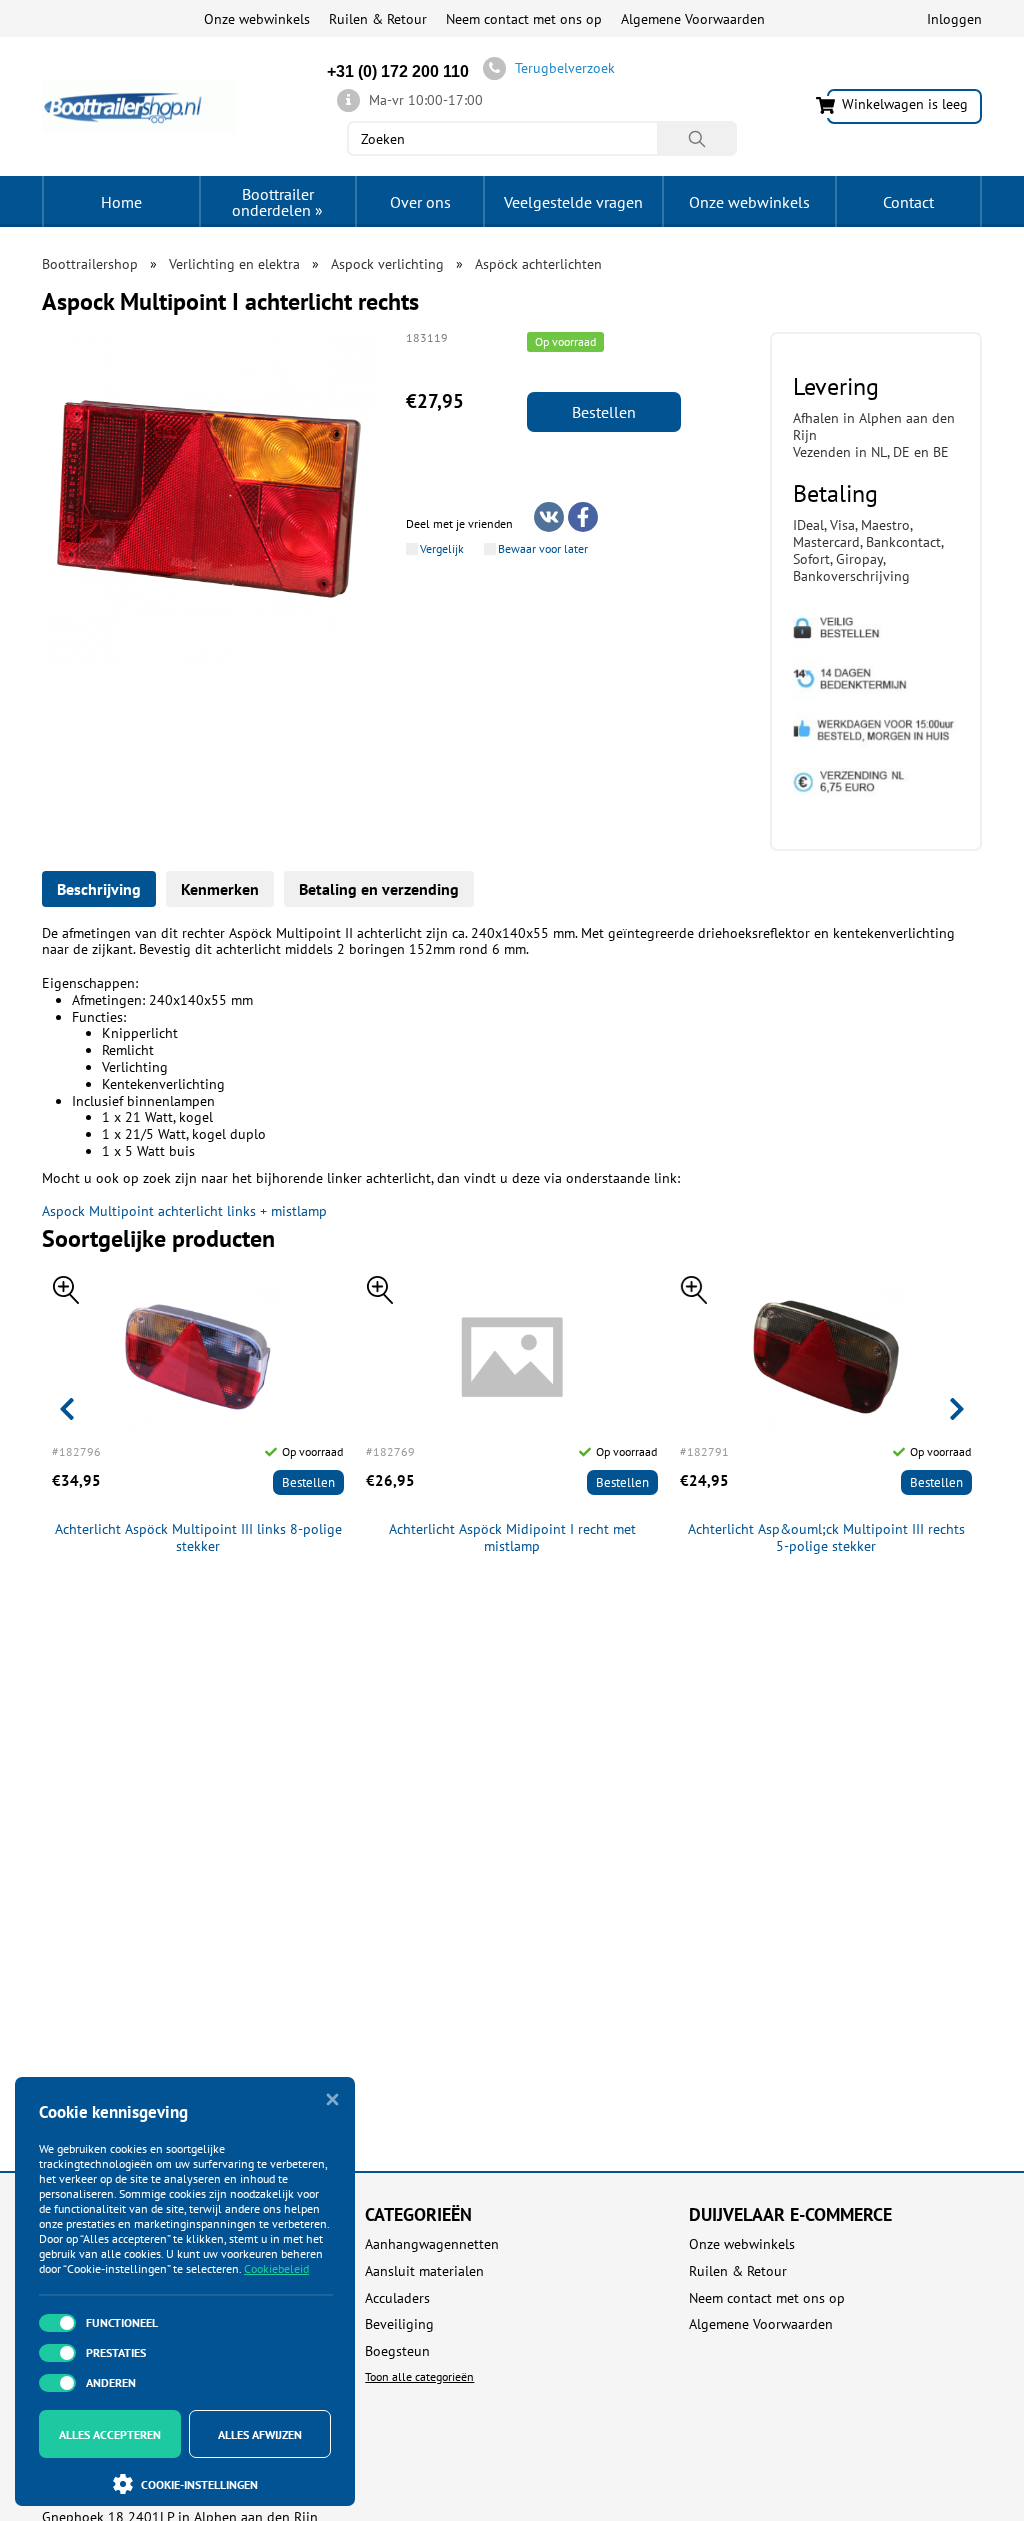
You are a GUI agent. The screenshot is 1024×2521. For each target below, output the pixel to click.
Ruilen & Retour (378, 19)
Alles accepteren (110, 2434)
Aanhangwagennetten (432, 2244)
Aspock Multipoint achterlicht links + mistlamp (184, 1211)
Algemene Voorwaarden (693, 19)
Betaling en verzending (379, 889)
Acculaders (397, 2298)
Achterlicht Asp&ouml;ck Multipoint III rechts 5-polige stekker (826, 1538)
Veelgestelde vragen (573, 202)
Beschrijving (99, 889)
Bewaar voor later (543, 549)
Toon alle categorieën (419, 2376)
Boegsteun (397, 2351)
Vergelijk (442, 549)
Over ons (420, 202)
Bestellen (604, 412)
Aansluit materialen (424, 2271)
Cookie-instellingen (199, 2484)
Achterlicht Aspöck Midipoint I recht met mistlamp (512, 1538)
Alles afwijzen (260, 2434)
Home (121, 202)
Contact (908, 202)
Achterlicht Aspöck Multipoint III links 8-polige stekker (198, 1538)
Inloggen (954, 19)
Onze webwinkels (257, 19)
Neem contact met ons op (524, 19)
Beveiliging (399, 2324)
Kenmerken (220, 889)
